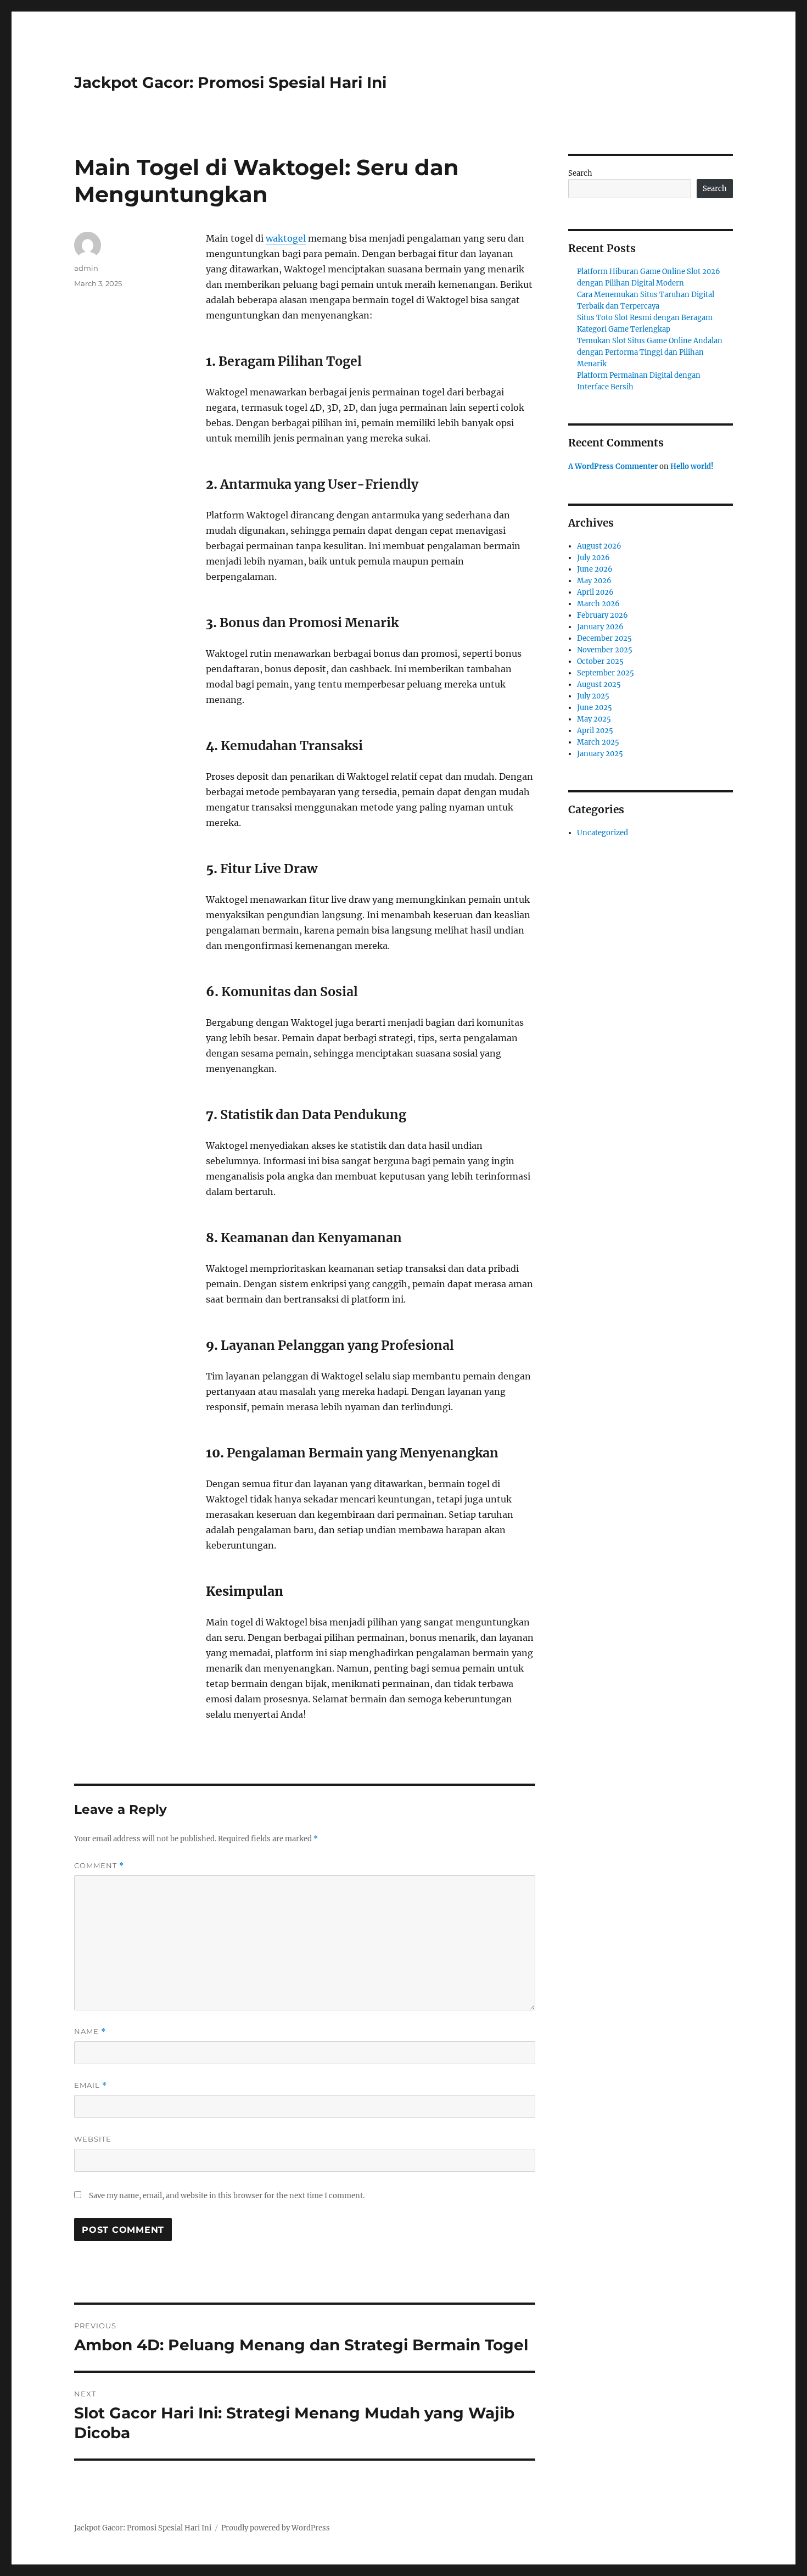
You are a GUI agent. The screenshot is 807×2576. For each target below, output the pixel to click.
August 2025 (599, 684)
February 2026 (603, 615)
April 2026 (595, 592)
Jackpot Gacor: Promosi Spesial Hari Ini (230, 82)
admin (86, 268)
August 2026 (599, 546)
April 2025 (595, 731)
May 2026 (594, 581)
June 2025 (595, 708)
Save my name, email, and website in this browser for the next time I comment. (227, 2196)
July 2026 (593, 558)
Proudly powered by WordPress (276, 2528)
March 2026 (598, 604)
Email (91, 2085)
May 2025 (594, 719)
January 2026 (600, 627)
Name (90, 2032)
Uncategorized (603, 833)
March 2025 (598, 742)
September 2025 (606, 673)
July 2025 (593, 696)
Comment (99, 1866)
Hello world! (692, 466)
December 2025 (604, 638)
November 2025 (605, 650)
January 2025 (600, 754)
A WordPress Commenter (613, 466)
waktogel (286, 238)
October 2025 (600, 661)
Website (93, 2139)
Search (580, 173)
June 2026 (595, 569)
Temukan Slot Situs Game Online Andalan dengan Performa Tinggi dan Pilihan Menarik (650, 352)
